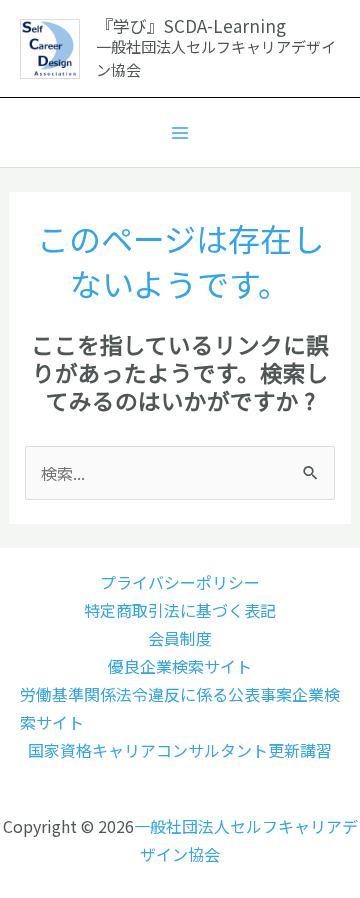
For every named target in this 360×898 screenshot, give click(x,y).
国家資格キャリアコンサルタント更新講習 (180, 750)
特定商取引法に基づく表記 (180, 610)
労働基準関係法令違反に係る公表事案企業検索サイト (180, 708)
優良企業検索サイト (180, 666)
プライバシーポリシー (180, 582)
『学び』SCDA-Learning (191, 25)
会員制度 (180, 638)
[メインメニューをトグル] (180, 133)
